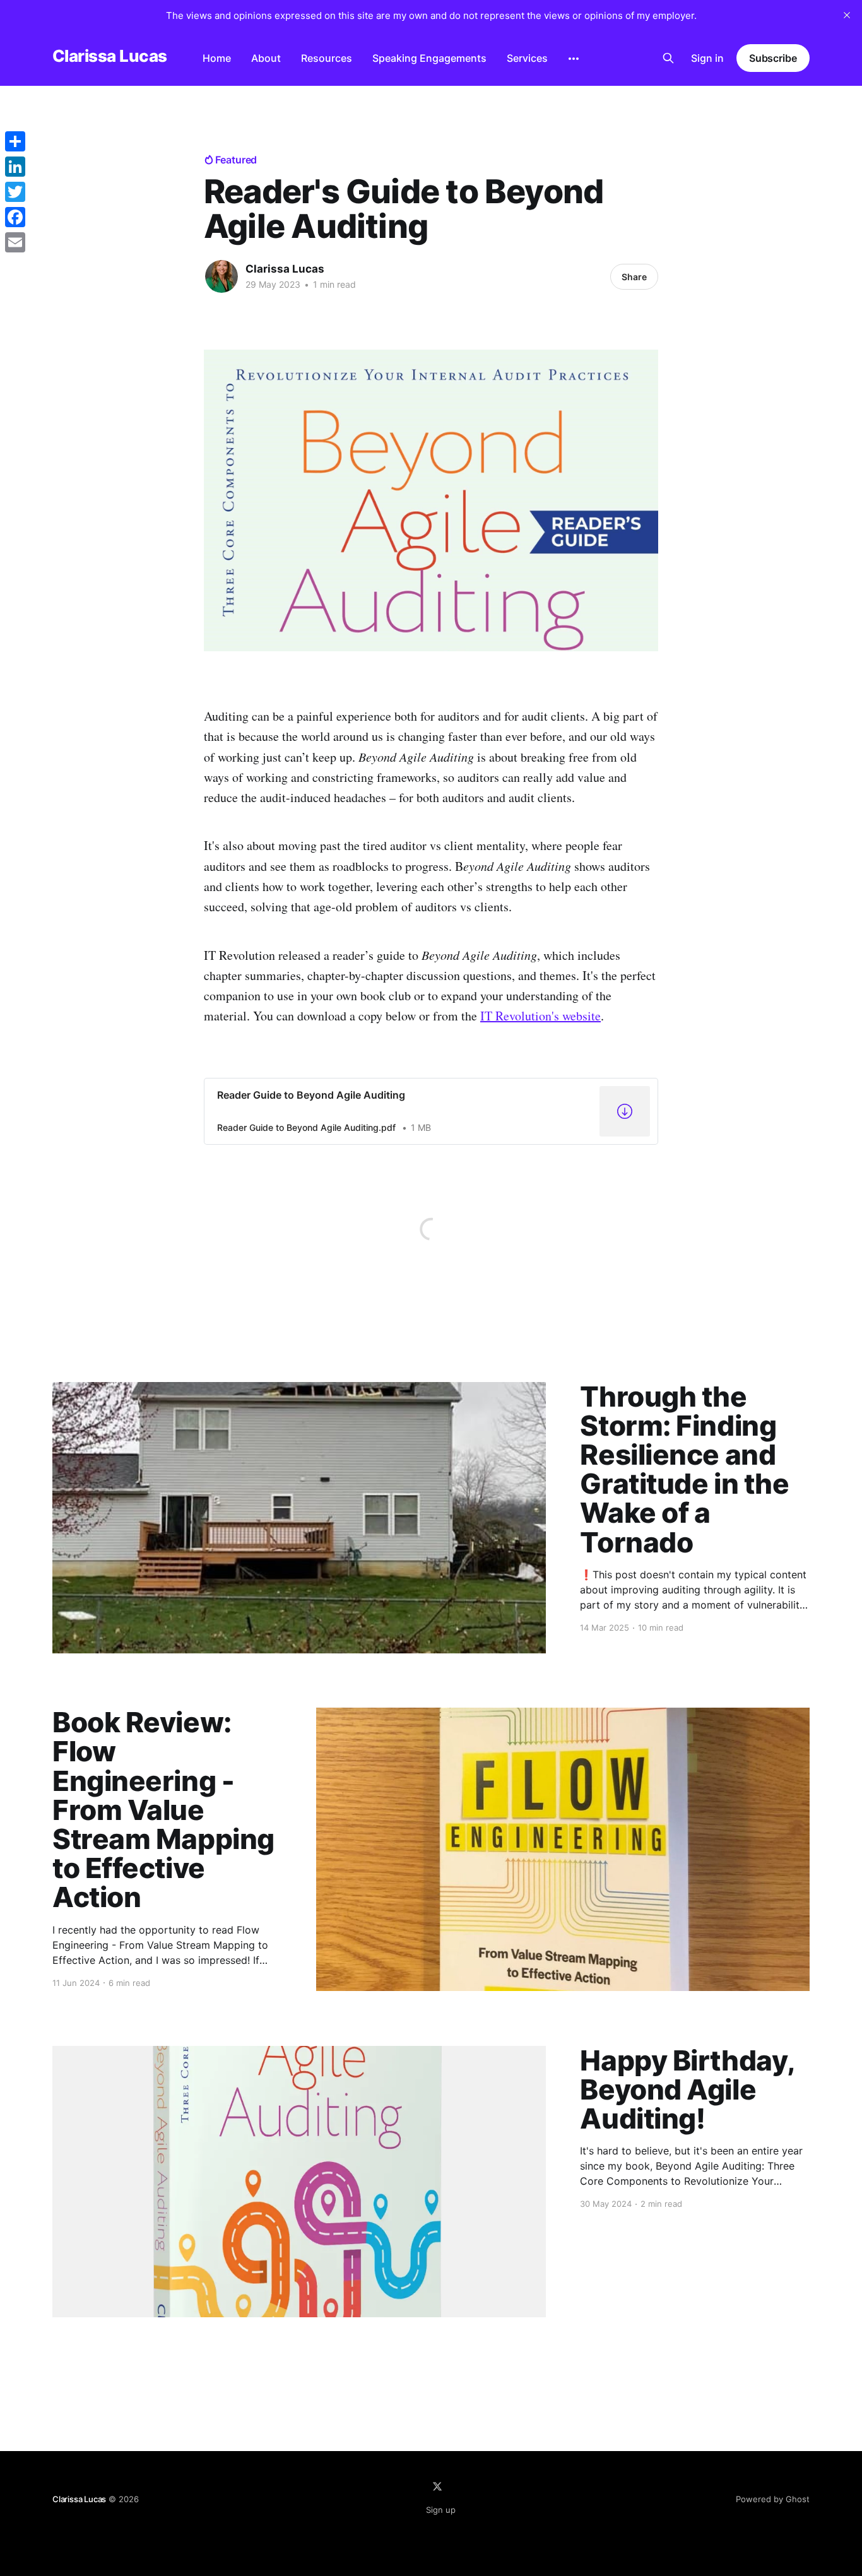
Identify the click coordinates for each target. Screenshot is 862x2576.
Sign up (441, 2510)
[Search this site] (668, 58)
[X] (437, 2486)
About (266, 58)
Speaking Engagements (429, 58)
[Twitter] (15, 192)
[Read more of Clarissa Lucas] (221, 276)
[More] (574, 59)
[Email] (15, 242)
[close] (847, 15)
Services (527, 58)
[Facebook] (15, 217)
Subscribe (773, 58)
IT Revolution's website (540, 1016)
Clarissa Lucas (110, 56)
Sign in (707, 58)
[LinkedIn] (15, 167)
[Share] (15, 141)
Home (217, 58)
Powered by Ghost (773, 2499)
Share (634, 277)
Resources (327, 58)
